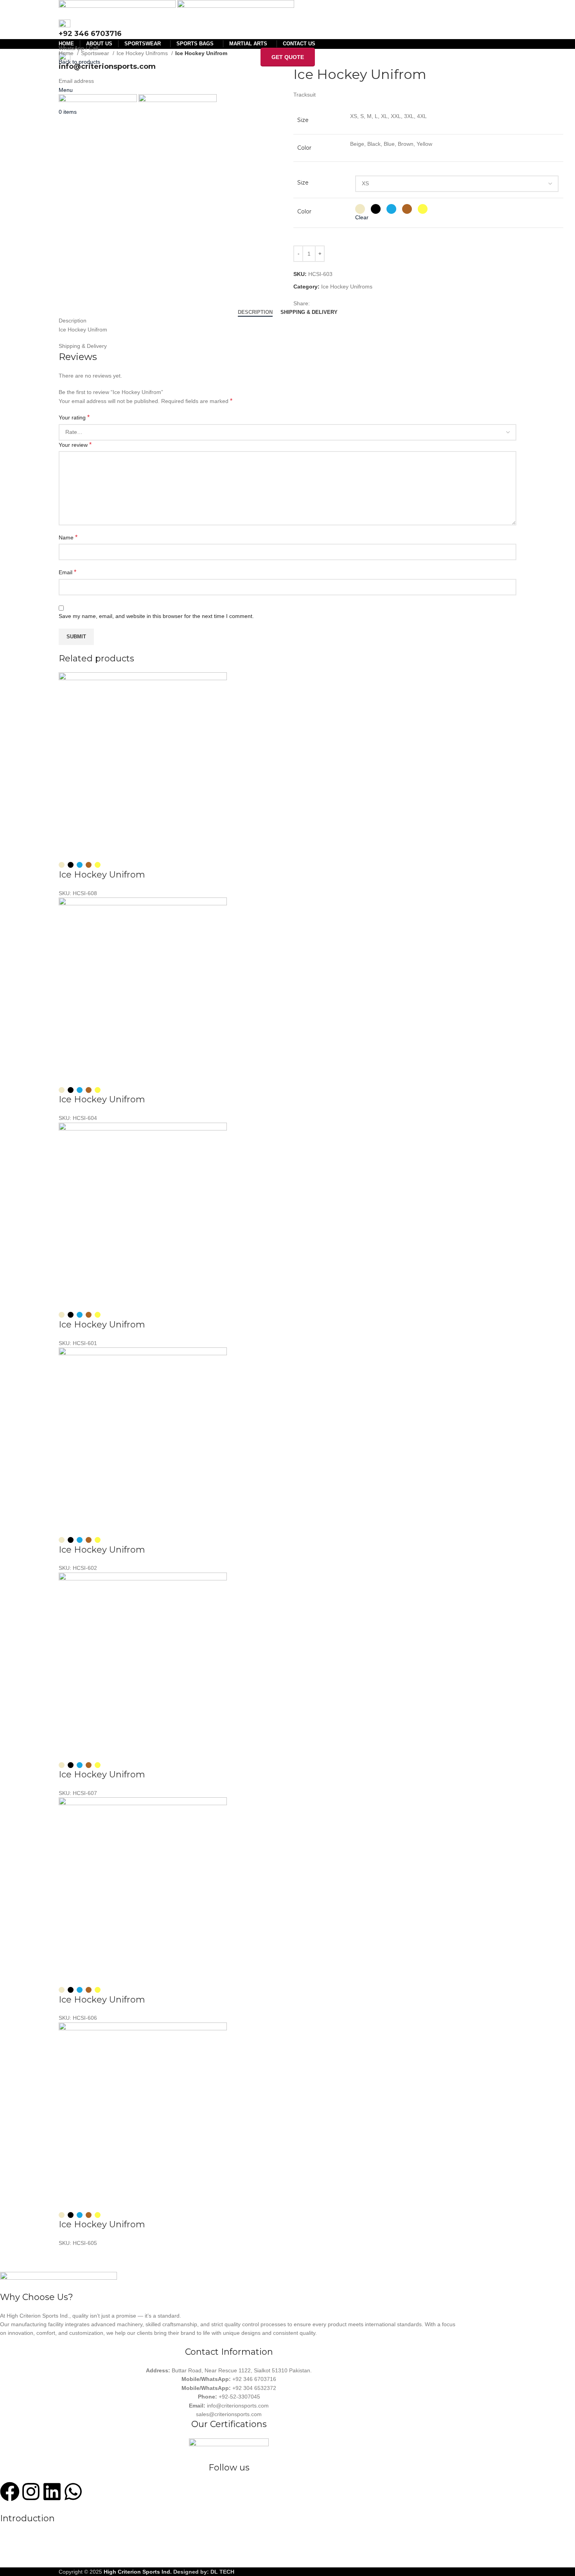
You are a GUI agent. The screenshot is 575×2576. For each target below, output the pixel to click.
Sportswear (96, 53)
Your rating (74, 417)
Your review (75, 445)
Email (67, 572)
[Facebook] (10, 2492)
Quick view (90, 850)
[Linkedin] (52, 2492)
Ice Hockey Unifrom (102, 875)
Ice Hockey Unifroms (143, 53)
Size (303, 183)
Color (304, 211)
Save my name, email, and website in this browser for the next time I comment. (156, 616)
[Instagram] (31, 2492)
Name (68, 537)
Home (67, 53)
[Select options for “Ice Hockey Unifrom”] (68, 850)
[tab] (255, 312)
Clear (362, 217)
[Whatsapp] (73, 2492)
